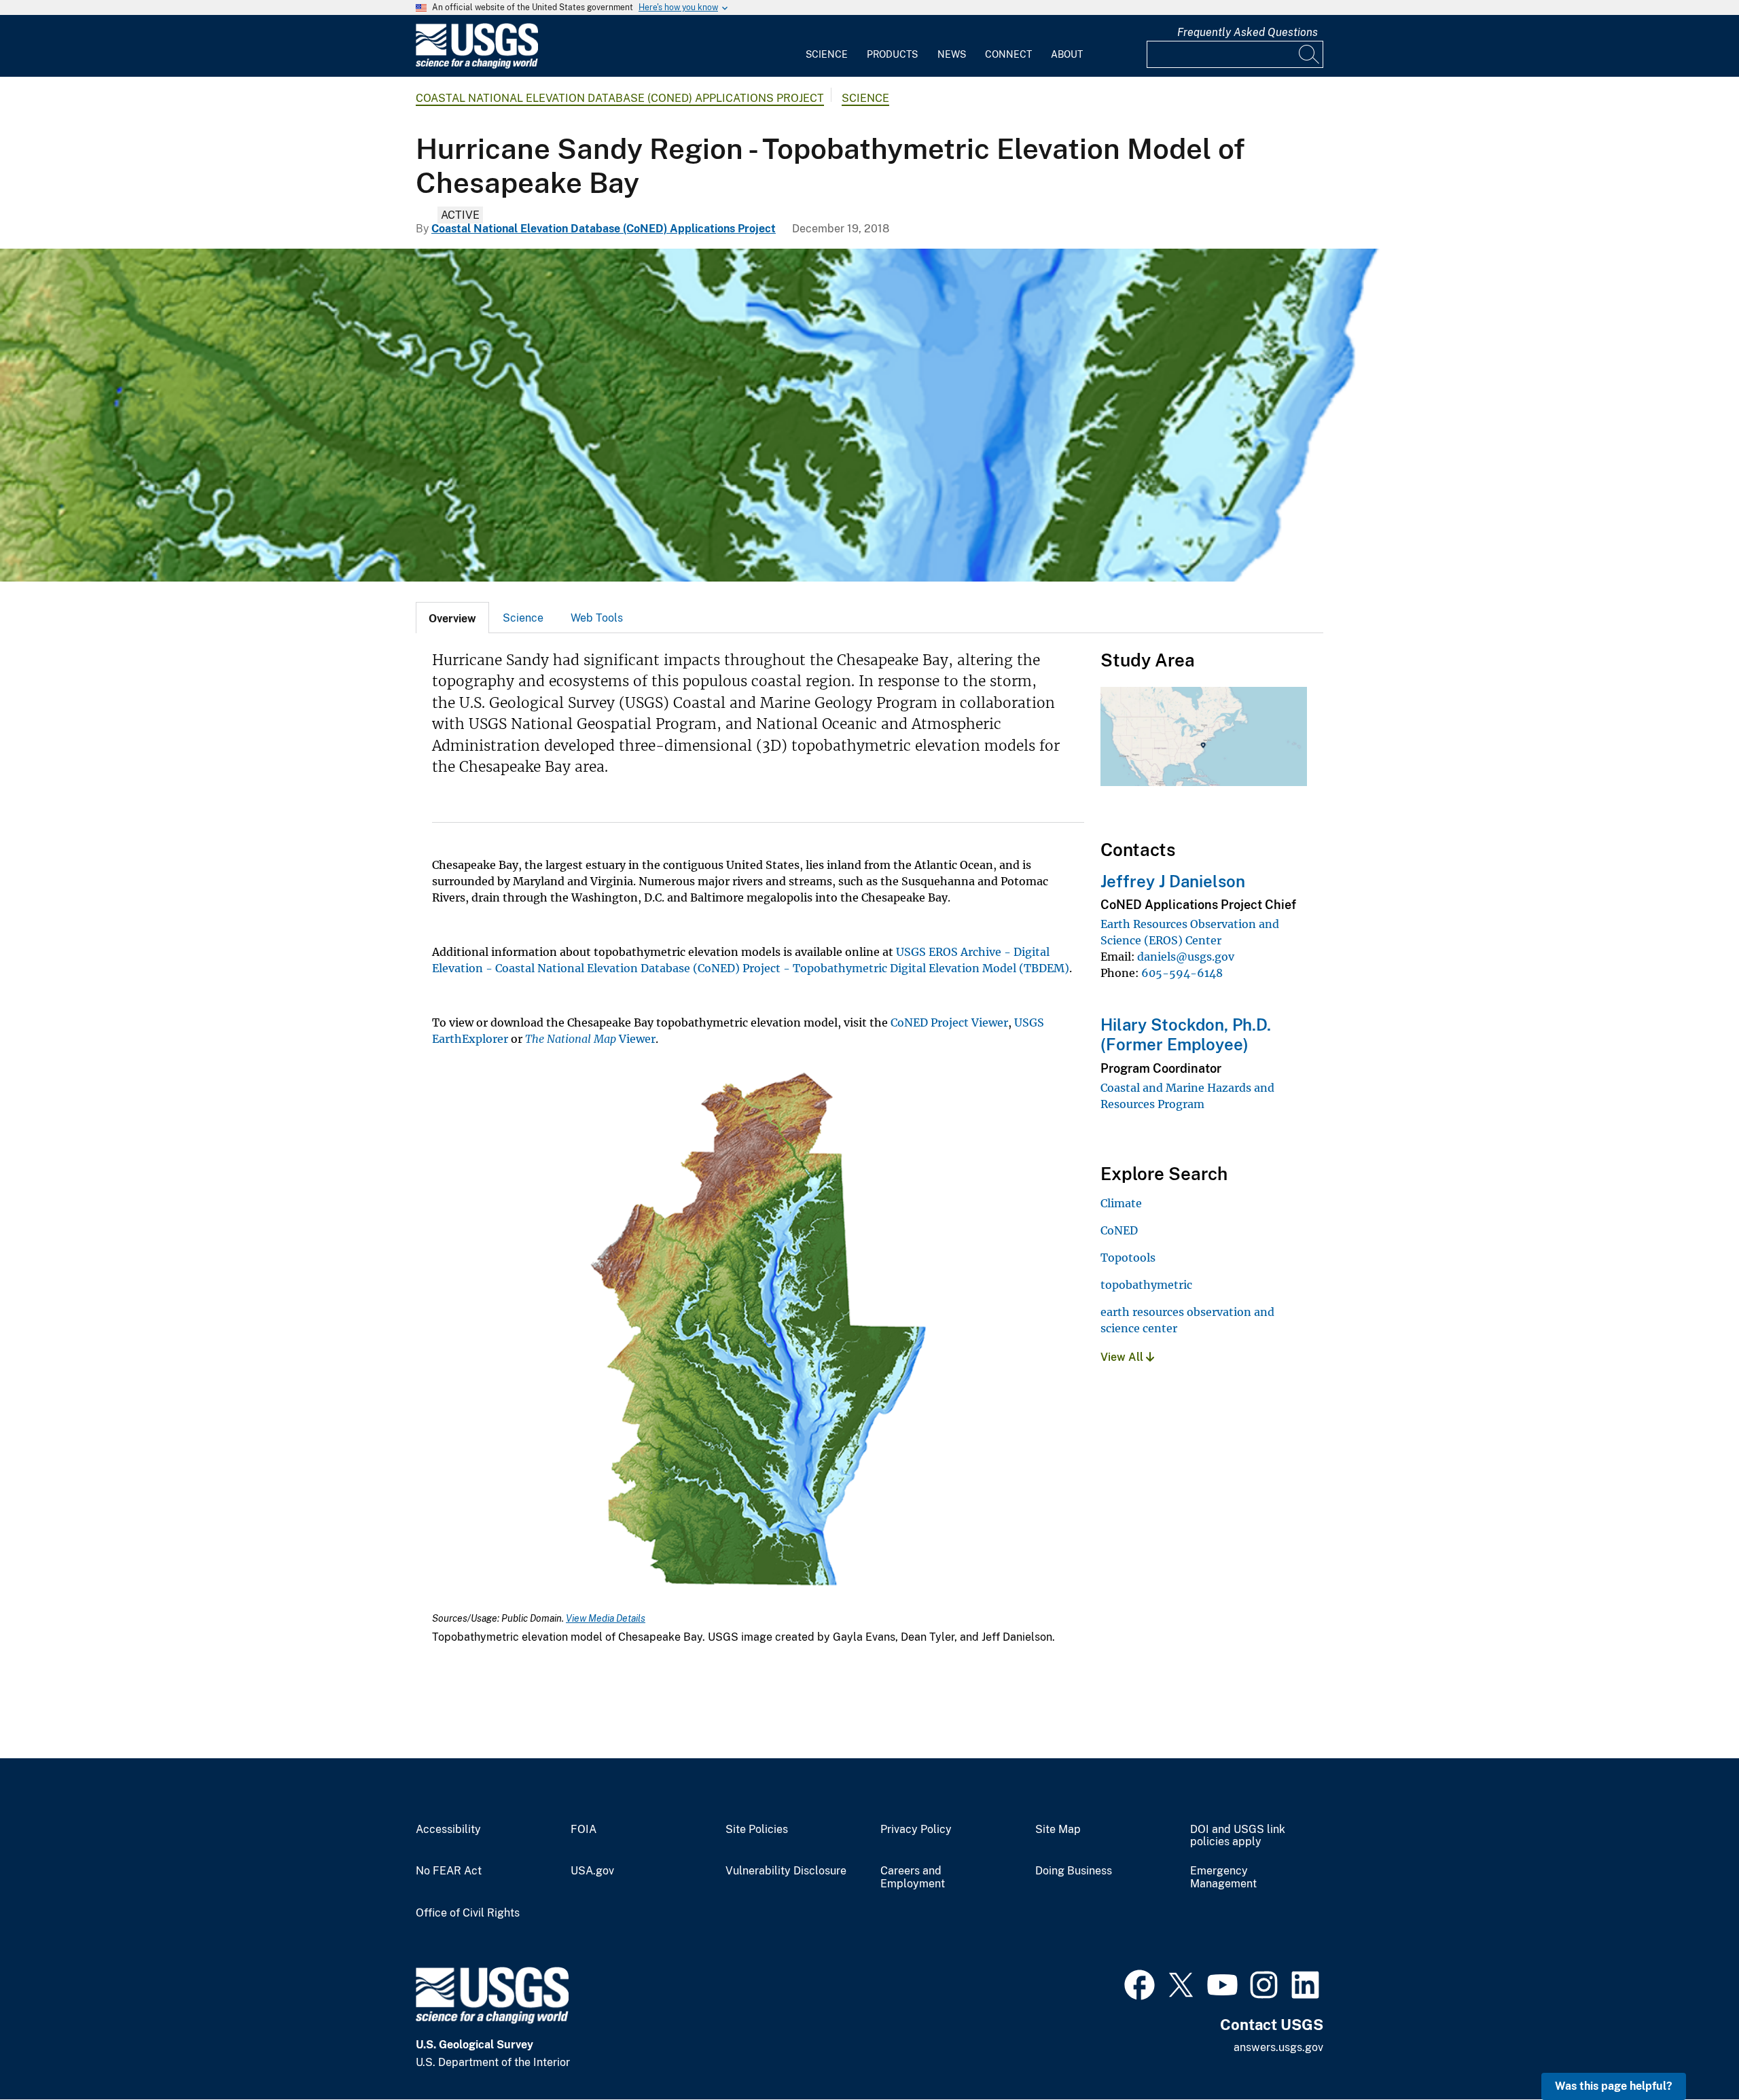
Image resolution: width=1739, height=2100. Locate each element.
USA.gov (592, 1871)
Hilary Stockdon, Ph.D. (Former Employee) (1186, 1034)
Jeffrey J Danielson (1173, 881)
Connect (1008, 54)
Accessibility (448, 1830)
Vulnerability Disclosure (786, 1871)
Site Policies (757, 1830)
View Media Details (606, 1618)
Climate (1121, 1203)
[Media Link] (758, 1330)
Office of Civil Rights (468, 1913)
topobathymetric (1146, 1285)
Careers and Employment (913, 1877)
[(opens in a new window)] (1140, 1983)
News (952, 54)
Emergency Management (1223, 1877)
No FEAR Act (449, 1871)
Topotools (1128, 1258)
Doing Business (1074, 1871)
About (1067, 54)
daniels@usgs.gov (1186, 957)
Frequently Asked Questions (1248, 32)
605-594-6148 (1182, 973)
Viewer (590, 1039)
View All (1123, 1357)
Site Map (1058, 1830)
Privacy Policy (916, 1830)
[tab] (452, 618)
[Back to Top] (1690, 2051)
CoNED (1119, 1230)
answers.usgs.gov (1278, 2047)
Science (827, 54)
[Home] (477, 66)
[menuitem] (827, 46)
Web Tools (597, 618)
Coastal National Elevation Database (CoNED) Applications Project (620, 98)
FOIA (584, 1830)
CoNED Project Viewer (949, 1022)
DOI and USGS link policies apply (1238, 1836)
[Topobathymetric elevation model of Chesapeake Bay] (869, 415)
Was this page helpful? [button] (1614, 2086)
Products (892, 54)
